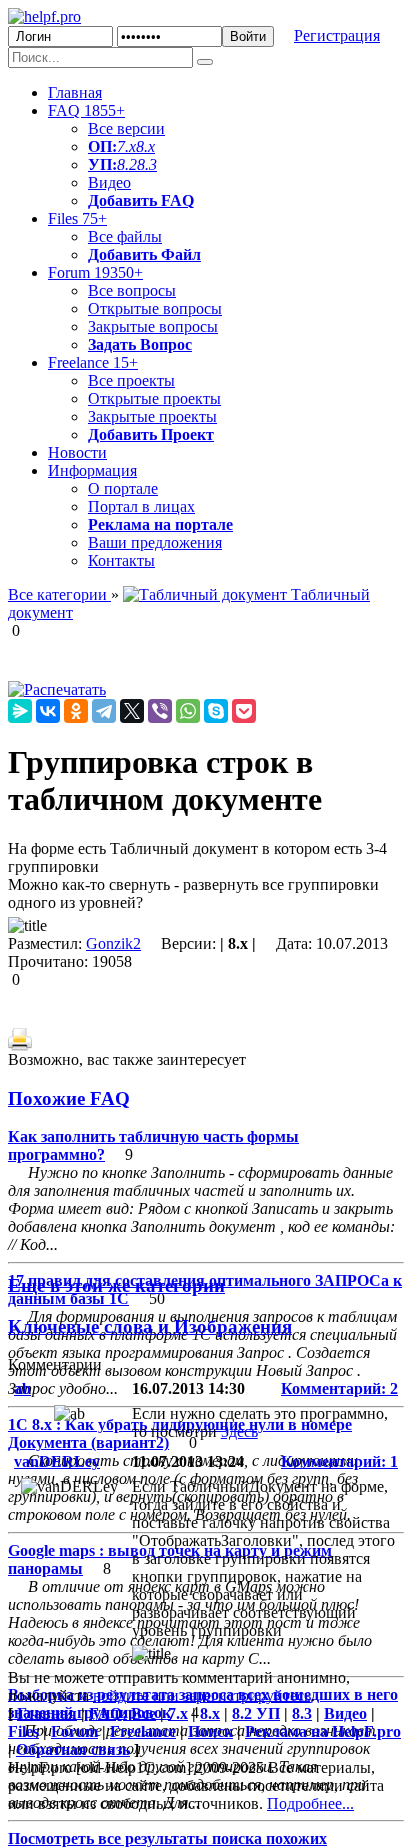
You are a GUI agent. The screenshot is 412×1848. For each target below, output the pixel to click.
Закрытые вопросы (153, 326)
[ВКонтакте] (48, 711)
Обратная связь (73, 1749)
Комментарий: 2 (339, 1388)
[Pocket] (244, 711)
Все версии (126, 128)
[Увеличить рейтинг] (10, 630)
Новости (77, 452)
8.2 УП (256, 1713)
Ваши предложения (155, 542)
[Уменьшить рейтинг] (22, 630)
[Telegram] (104, 711)
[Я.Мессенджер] (20, 711)
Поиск (210, 1731)
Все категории (59, 594)
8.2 (127, 164)
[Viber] (160, 711)
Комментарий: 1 (339, 1461)
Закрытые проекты (152, 416)
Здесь (239, 1431)
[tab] (206, 1099)
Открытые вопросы (155, 308)
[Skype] (216, 711)
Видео (109, 182)
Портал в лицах (141, 506)
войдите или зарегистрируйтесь (202, 1695)
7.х (126, 146)
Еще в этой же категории (116, 1285)
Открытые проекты (154, 398)
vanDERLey (57, 1461)
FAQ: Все (122, 1713)
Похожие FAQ (69, 1098)
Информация (92, 470)
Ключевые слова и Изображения (150, 1326)
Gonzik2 (113, 943)
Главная (75, 92)
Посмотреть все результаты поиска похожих (167, 1838)
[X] (132, 711)
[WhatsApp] (188, 711)
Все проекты (131, 380)
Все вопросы (132, 290)
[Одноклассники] (76, 711)
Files (77, 218)
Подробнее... (310, 1803)
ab (22, 1388)
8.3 (147, 164)
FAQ (86, 110)
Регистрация (337, 35)
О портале (123, 488)
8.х (210, 1713)
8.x (145, 146)
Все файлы (125, 236)
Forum (95, 272)
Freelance (93, 362)
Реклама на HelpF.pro (323, 1731)
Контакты (121, 560)
